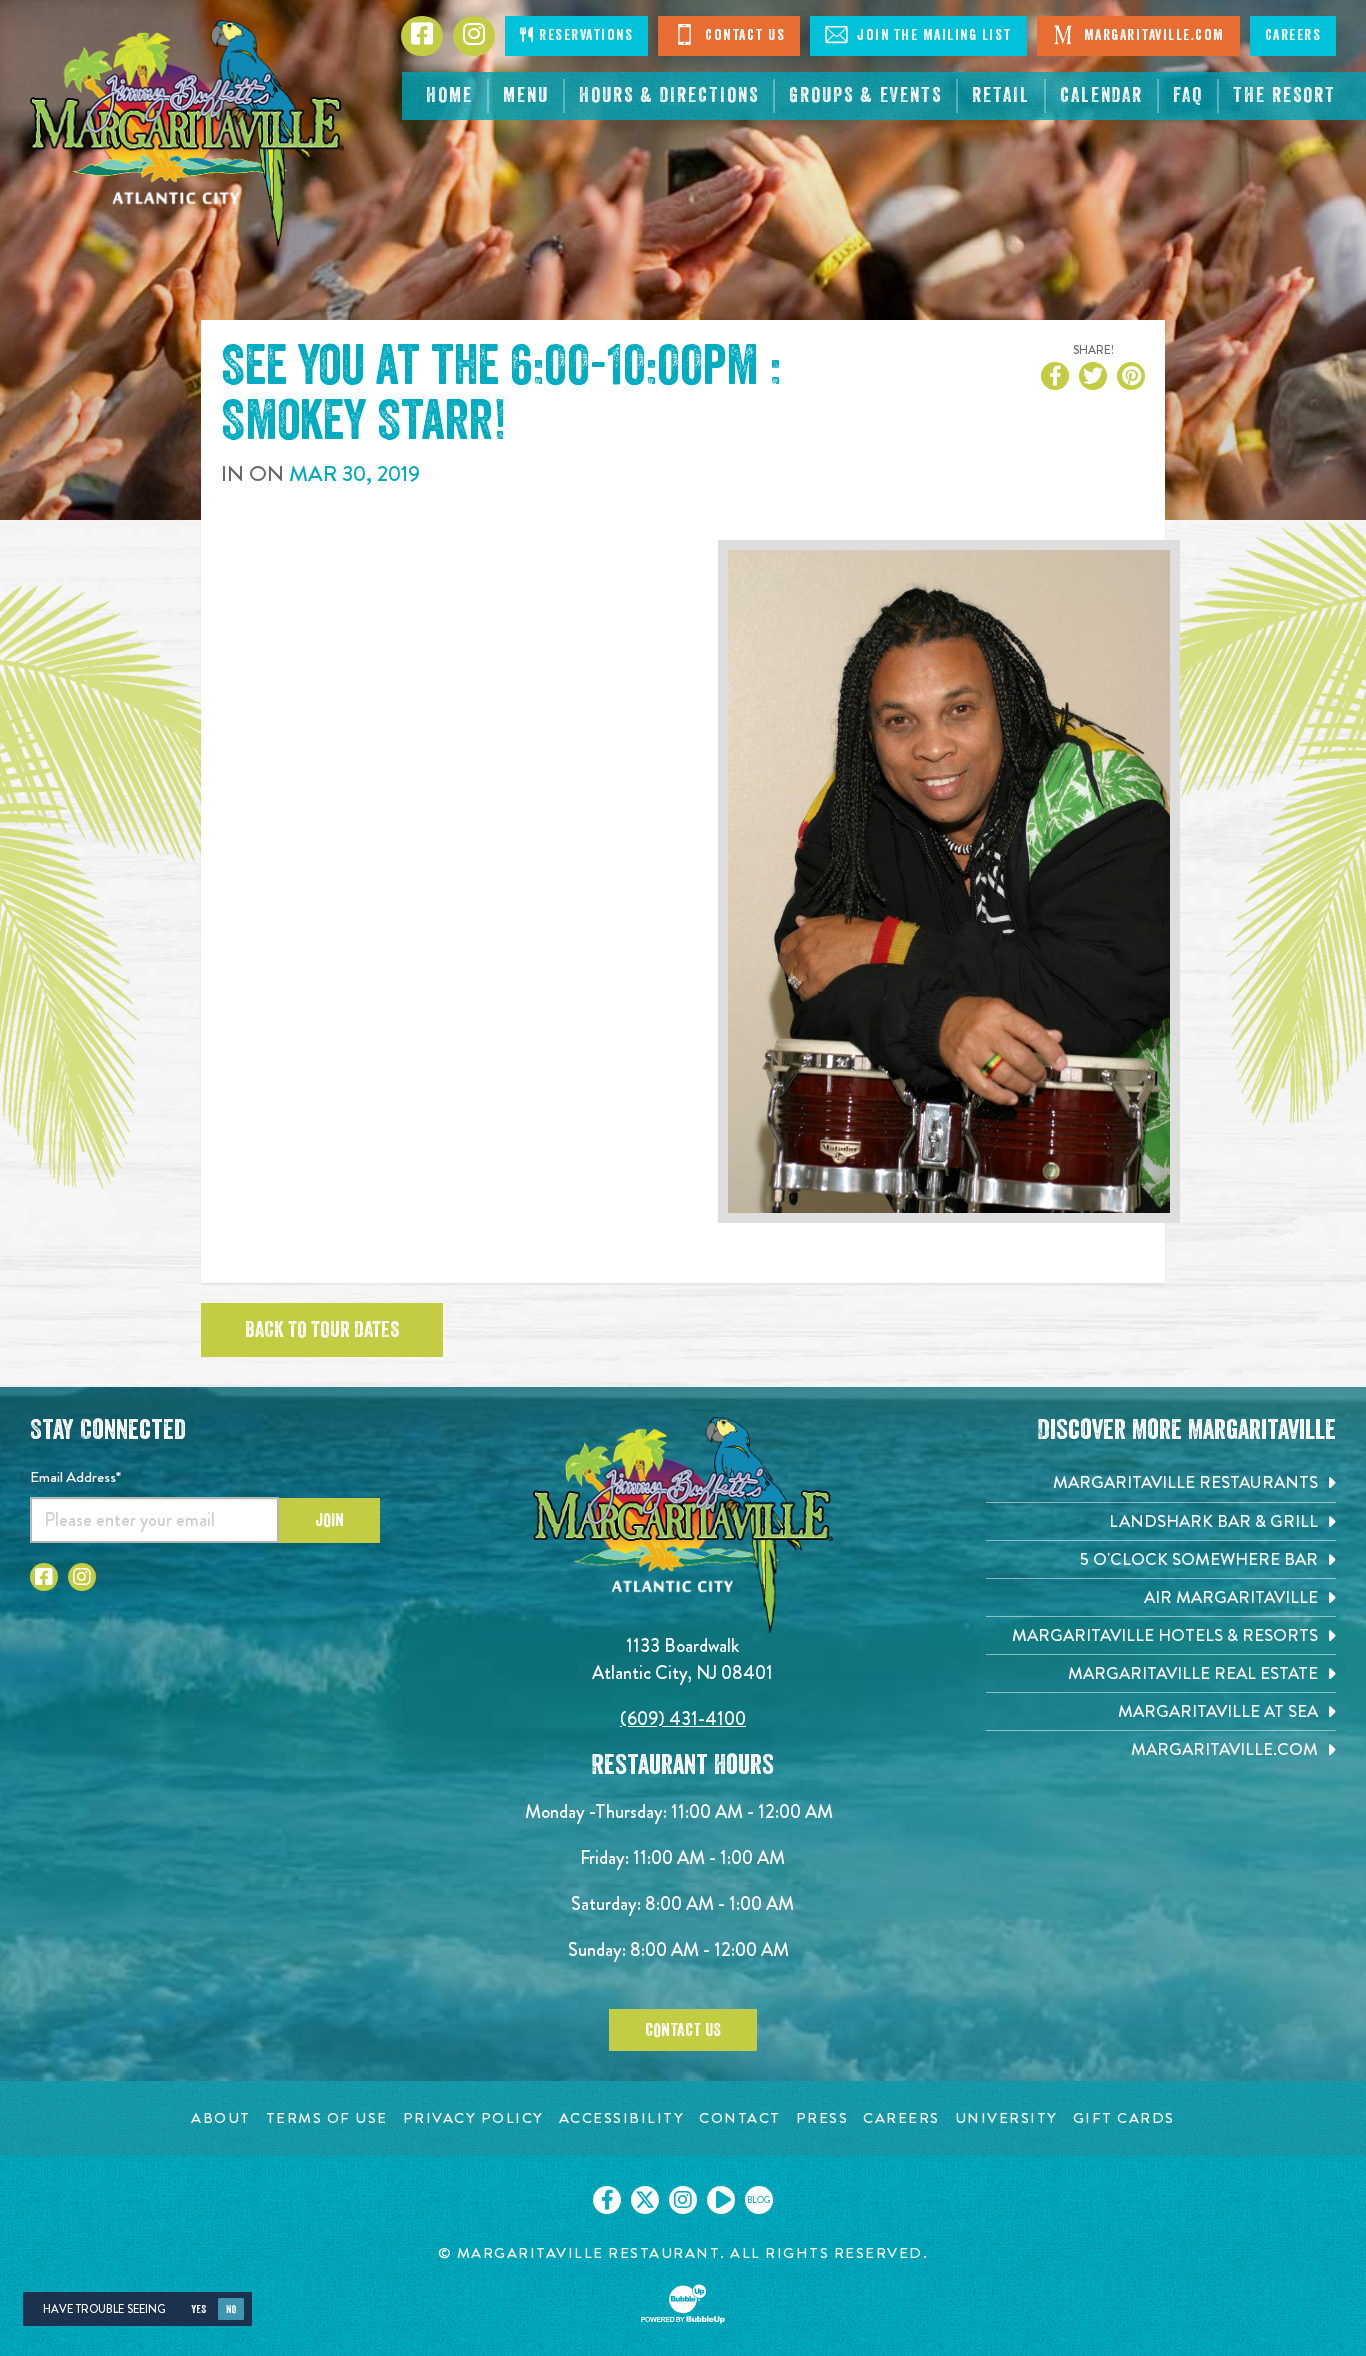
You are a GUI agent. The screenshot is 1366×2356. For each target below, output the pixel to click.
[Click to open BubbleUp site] (683, 2304)
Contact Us (743, 35)
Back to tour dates (322, 1330)
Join (329, 1520)
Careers (1293, 35)
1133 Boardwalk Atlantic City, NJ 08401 (682, 1658)
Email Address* (75, 1477)
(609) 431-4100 (683, 1718)
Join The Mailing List (932, 35)
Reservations (584, 35)
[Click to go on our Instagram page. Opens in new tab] (683, 2200)
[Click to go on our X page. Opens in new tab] (645, 2200)
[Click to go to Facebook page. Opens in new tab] (44, 1577)
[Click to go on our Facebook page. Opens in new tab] (607, 2200)
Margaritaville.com (1152, 35)
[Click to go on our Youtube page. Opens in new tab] (721, 2200)
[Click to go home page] (187, 133)
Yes (198, 2309)
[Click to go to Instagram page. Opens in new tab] (82, 1577)
